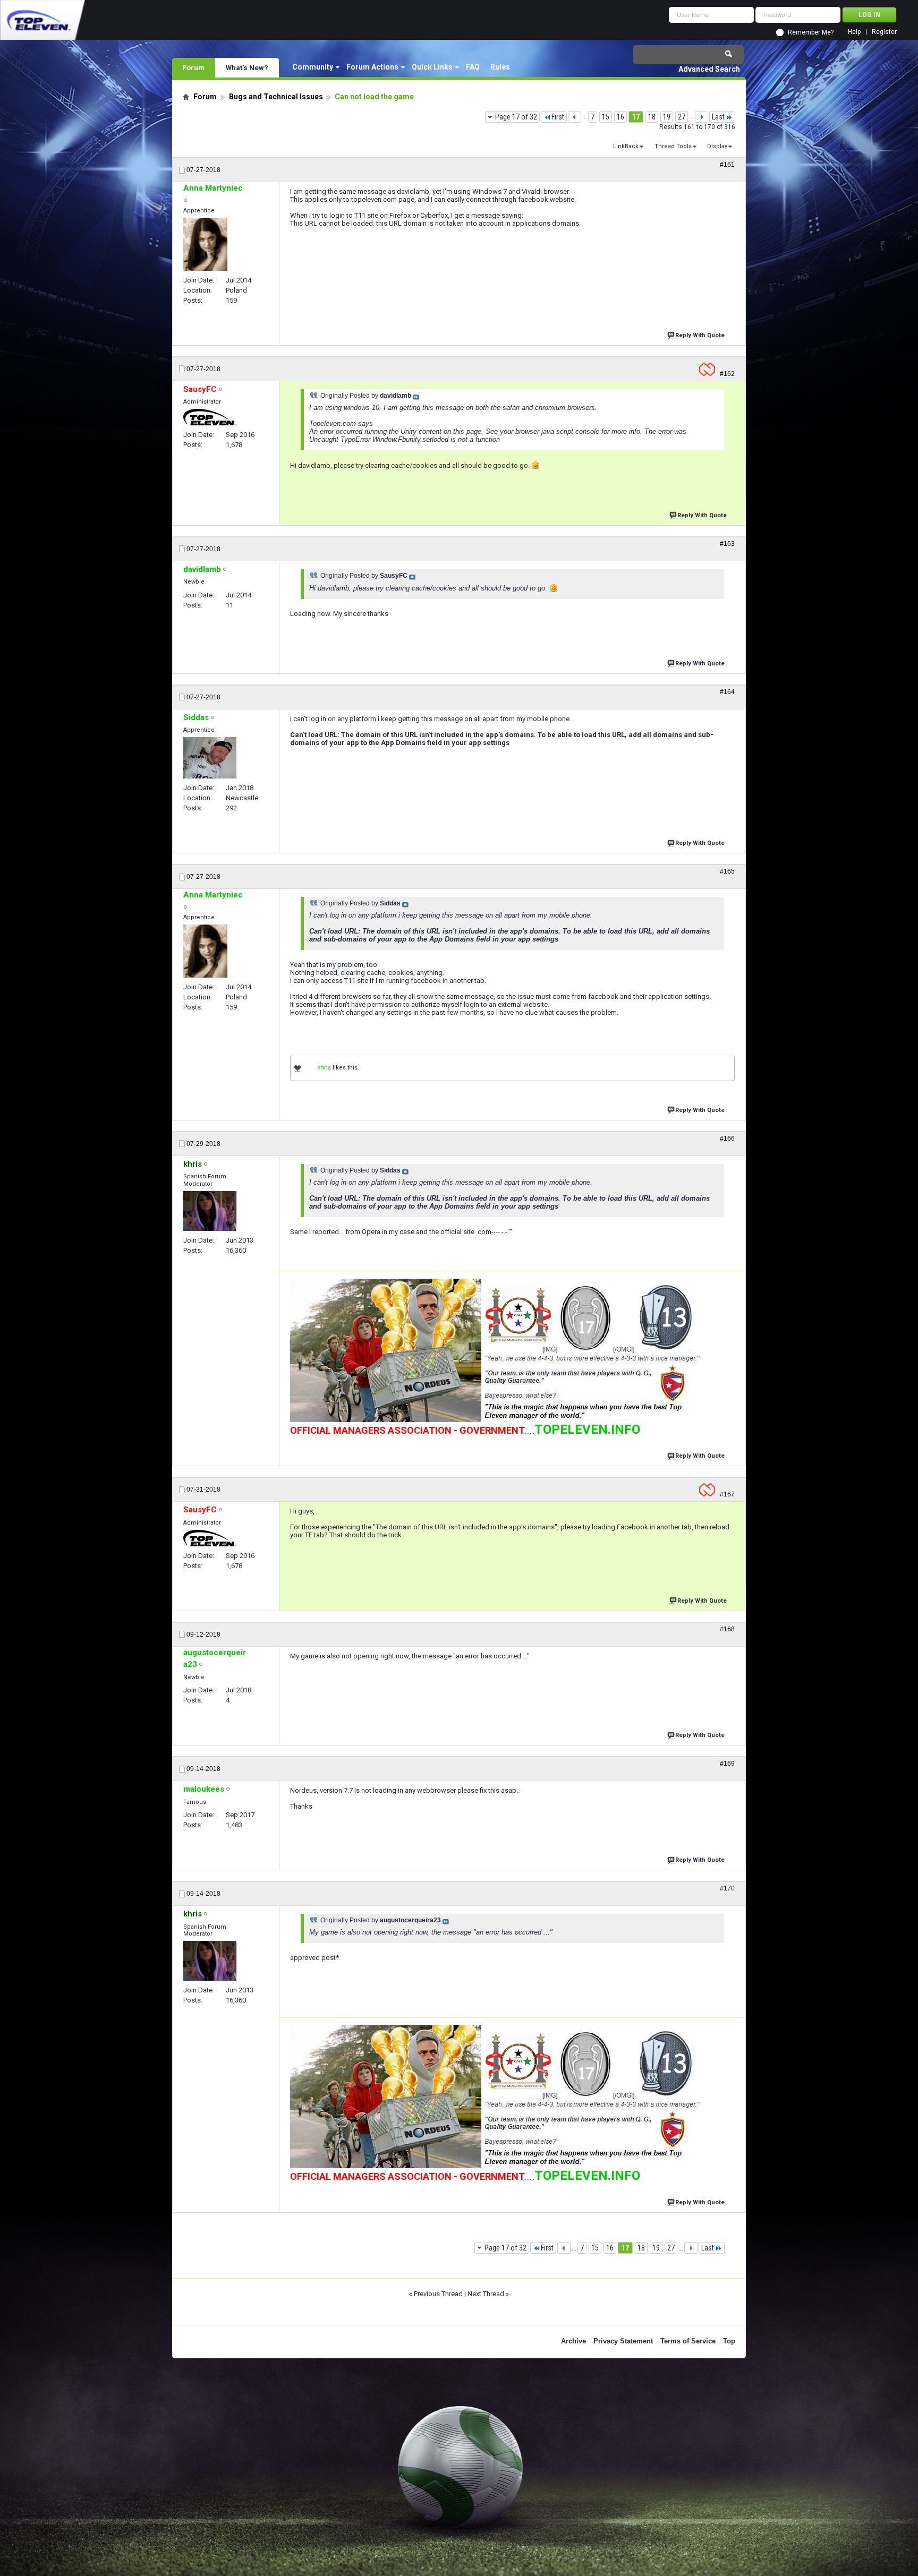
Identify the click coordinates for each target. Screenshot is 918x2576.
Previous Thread (438, 2294)
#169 (727, 1764)
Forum (194, 67)
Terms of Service (688, 2341)
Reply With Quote (700, 335)
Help (854, 32)
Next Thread (486, 2294)
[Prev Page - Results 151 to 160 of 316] (575, 117)
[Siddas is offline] (210, 758)
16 (620, 117)
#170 (727, 1888)
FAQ (473, 67)
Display (717, 146)
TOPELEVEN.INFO (587, 1430)
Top (729, 2341)
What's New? (247, 67)
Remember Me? (811, 32)
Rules (500, 67)
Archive (573, 2341)
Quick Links (432, 67)
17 (636, 117)
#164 (727, 692)
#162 (727, 374)
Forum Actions (372, 67)
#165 (727, 871)
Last (718, 117)
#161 (727, 165)
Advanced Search (709, 69)
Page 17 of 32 (516, 117)
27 (682, 117)
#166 (727, 1139)
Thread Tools (673, 146)
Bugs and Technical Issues (276, 97)
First (558, 117)
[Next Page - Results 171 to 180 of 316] (702, 117)
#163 (727, 544)
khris (324, 1068)
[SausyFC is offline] (210, 417)
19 (667, 117)
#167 (727, 1494)
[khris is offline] (210, 1211)
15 (606, 117)
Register (884, 32)
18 (652, 117)
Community (313, 67)
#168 (727, 1629)
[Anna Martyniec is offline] (205, 244)
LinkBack (626, 146)
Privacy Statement (623, 2341)
